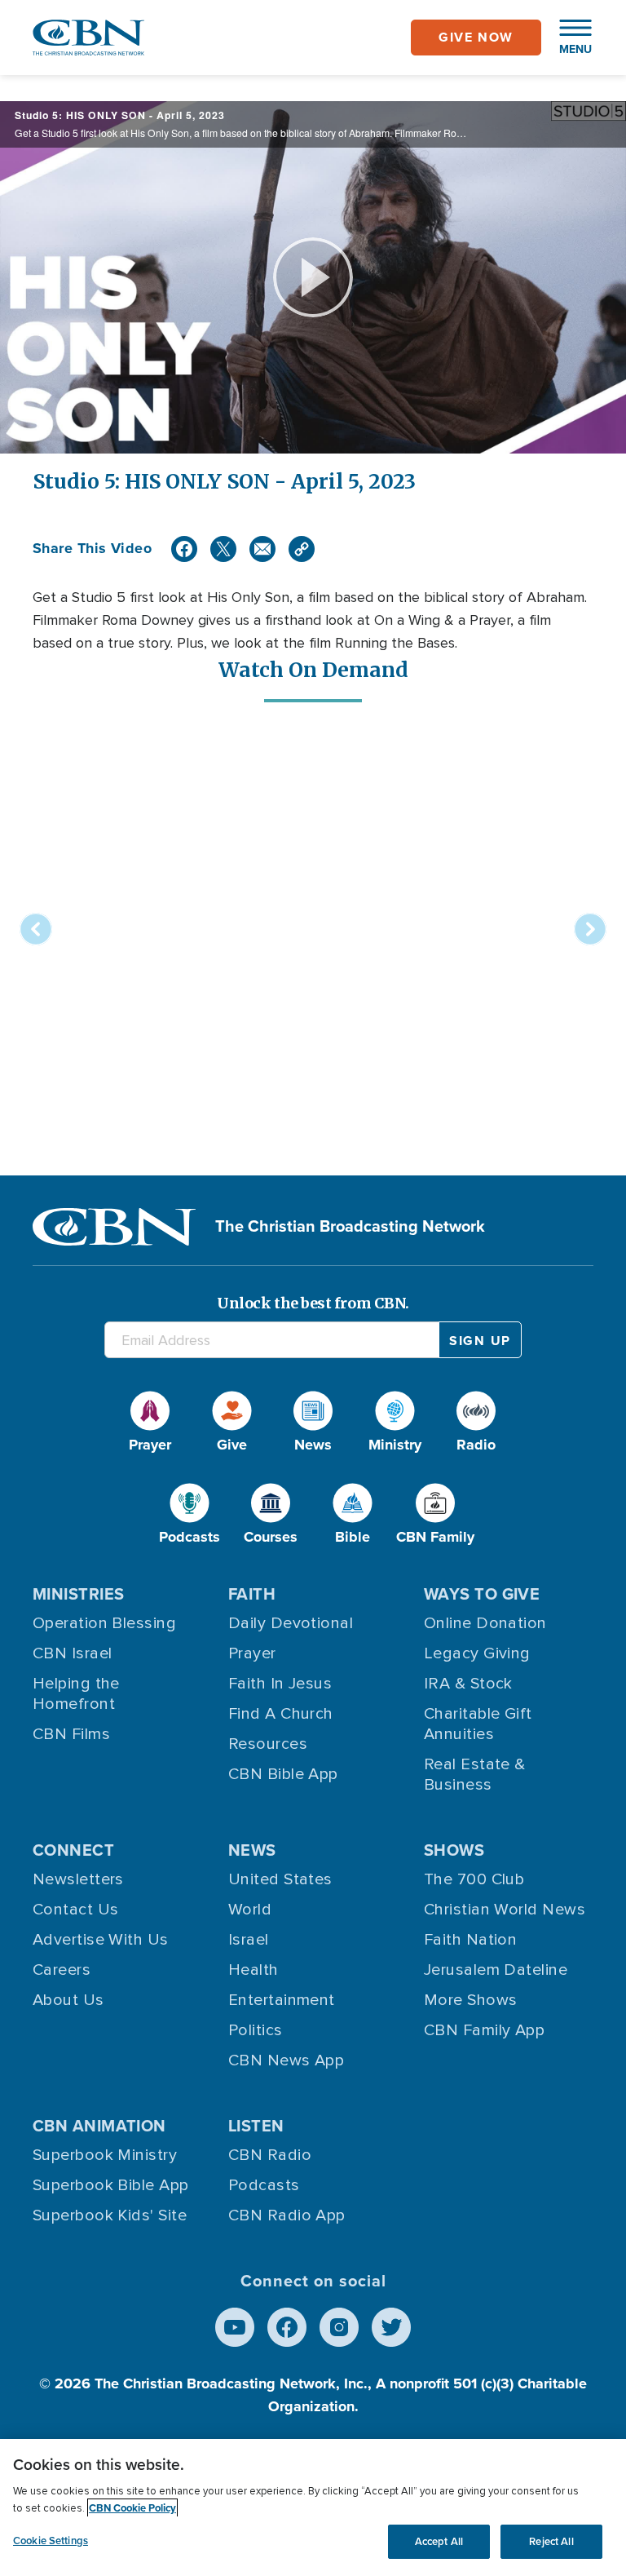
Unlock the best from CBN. (313, 1303)
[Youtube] (235, 2327)
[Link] (302, 549)
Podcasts (264, 2185)
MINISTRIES (79, 1594)
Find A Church (281, 1714)
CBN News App (286, 2060)
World (250, 1910)
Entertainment (282, 2000)
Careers (62, 1970)
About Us (68, 2000)
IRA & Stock (468, 1684)
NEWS (252, 1850)
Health (253, 1970)
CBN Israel (73, 1653)
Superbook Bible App (111, 2185)
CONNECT (73, 1850)
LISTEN (256, 2126)
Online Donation (485, 1623)
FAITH (252, 1594)
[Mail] (262, 549)
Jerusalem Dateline (496, 1970)
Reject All (551, 2541)
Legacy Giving (477, 1653)
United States (280, 1879)
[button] (567, 38)
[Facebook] (184, 549)
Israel (249, 1940)
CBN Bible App (283, 1774)
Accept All (439, 2541)
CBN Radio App (287, 2215)
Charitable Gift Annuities (478, 1724)
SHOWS (454, 1850)
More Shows (471, 2000)
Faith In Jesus (280, 1684)
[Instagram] (339, 2327)
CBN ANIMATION (99, 2126)
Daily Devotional (291, 1623)
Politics (256, 2030)
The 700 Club (474, 1879)
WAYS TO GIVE (482, 1594)
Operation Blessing (104, 1623)
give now (476, 37)
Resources (268, 1744)
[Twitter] (223, 549)
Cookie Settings (51, 2541)
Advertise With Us (101, 1940)
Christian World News (505, 1910)
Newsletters (78, 1879)
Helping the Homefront (76, 1694)
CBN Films (71, 1734)
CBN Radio (270, 2155)
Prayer (252, 1653)
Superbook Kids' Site (110, 2215)
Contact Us (76, 1910)
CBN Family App (484, 2030)
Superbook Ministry (105, 2155)
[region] (313, 2507)
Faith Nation (470, 1940)
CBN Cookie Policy (132, 2508)
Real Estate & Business (475, 1775)
